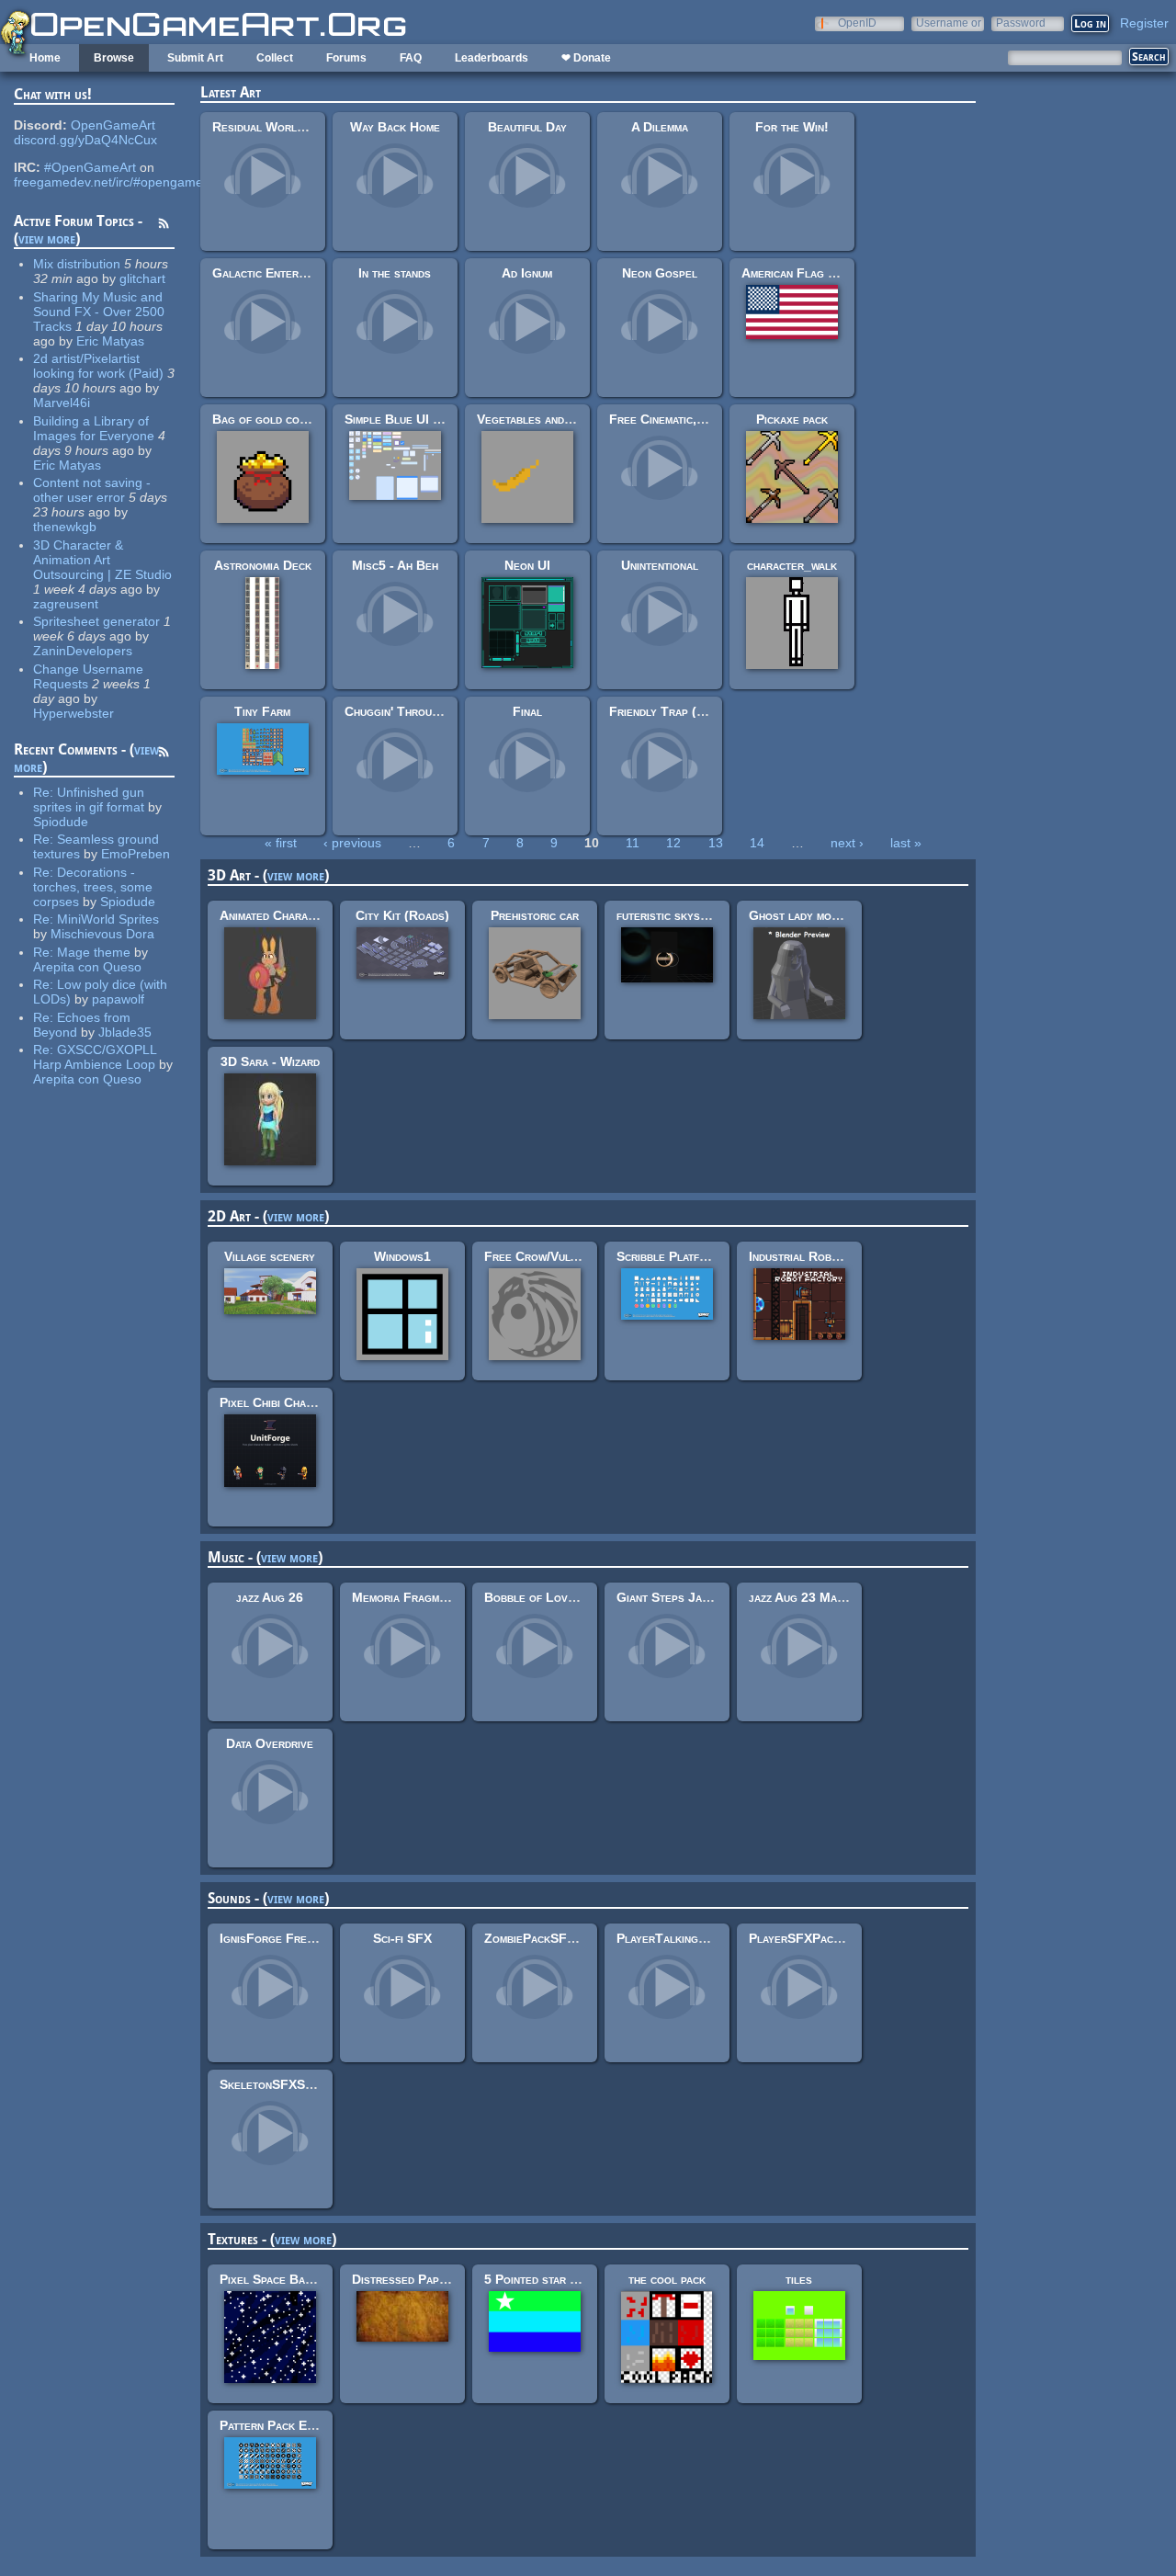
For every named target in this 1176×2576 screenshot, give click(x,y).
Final (527, 711)
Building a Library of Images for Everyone (94, 428)
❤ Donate (586, 58)
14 (757, 843)
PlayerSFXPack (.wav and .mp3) (838, 1938)
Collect (275, 58)
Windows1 (402, 1256)
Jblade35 (125, 1032)
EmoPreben (136, 854)
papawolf (118, 999)
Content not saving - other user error (92, 490)
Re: (45, 792)
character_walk (792, 565)
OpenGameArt (113, 125)
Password (1021, 23)
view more (47, 238)
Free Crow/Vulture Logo (556, 1256)
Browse (114, 58)
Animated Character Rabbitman (306, 915)
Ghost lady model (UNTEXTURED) (849, 915)
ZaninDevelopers (83, 651)
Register (1144, 23)
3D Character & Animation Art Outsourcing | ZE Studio (102, 560)
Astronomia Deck (263, 565)
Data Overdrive (270, 1743)
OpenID (857, 23)
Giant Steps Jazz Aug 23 (687, 1597)
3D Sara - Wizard (270, 1061)
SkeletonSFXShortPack (289, 2084)
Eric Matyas (110, 341)
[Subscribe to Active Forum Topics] (164, 226)
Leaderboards (492, 58)
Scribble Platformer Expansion (705, 1256)
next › (847, 843)
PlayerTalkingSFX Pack (685, 1938)
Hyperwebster (73, 713)
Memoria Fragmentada (414, 1597)
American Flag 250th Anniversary (838, 273)
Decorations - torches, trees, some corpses (93, 887)
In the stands (395, 273)
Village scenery (270, 1256)
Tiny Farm (262, 711)
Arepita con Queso (87, 967)
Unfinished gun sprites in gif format (89, 800)
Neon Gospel (660, 273)
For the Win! (792, 127)
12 (673, 843)
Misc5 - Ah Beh (395, 565)
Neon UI (527, 565)
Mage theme (94, 952)
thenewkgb (65, 527)
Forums (346, 58)
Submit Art (195, 58)
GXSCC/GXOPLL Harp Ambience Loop (95, 1057)
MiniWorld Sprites (108, 919)
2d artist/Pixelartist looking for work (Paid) (98, 366)
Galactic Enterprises (273, 273)
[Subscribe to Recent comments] (164, 755)
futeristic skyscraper (678, 915)
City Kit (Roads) (402, 915)
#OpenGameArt (90, 167)
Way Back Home (395, 127)
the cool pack (667, 2279)
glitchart (142, 278)
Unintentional (660, 565)
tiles (799, 2279)
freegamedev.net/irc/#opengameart (116, 182)
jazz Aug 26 (270, 1597)
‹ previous (352, 843)
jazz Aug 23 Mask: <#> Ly (824, 1597)
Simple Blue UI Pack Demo (419, 419)
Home (45, 58)
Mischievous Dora (102, 934)
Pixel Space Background (289, 2279)
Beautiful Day (527, 127)
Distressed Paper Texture (427, 2279)
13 (716, 843)
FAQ (411, 58)
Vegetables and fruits (539, 419)
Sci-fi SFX (402, 1938)
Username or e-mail (949, 23)
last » (906, 843)
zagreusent (66, 604)
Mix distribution (77, 264)
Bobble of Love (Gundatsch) (565, 1597)
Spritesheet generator (96, 621)
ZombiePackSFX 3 (535, 1938)
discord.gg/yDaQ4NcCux (85, 140)
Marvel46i (62, 403)
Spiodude (61, 822)
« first (281, 843)
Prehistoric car (535, 915)
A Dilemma (660, 127)
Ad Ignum (527, 273)
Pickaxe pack (792, 419)
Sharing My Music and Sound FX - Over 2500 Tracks (99, 312)
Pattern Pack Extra (276, 2425)
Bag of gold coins (264, 419)
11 (633, 843)
